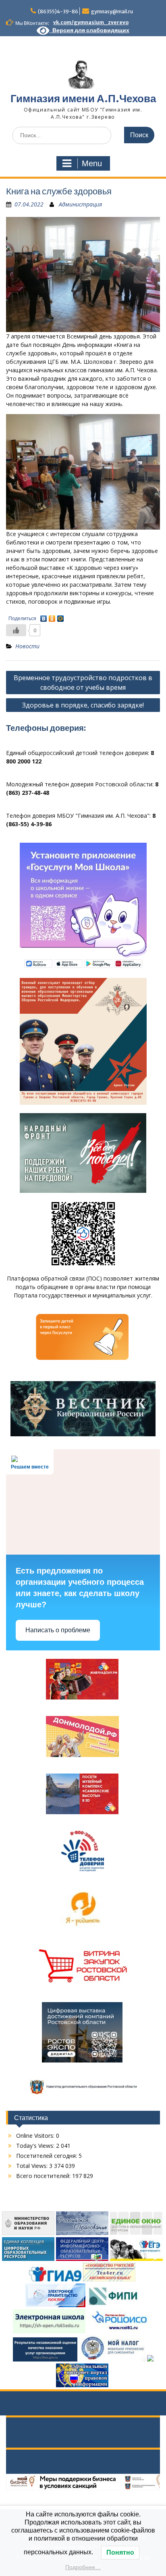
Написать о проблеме (58, 1630)
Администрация (80, 204)
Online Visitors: (36, 2136)
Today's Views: (36, 2146)
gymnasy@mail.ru (112, 11)
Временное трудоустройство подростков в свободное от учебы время (83, 683)
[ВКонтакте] (44, 617)
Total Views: (33, 2166)
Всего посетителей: (44, 2176)
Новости (27, 646)
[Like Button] (16, 630)
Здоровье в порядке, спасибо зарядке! (83, 705)
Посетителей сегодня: (47, 2156)
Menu (92, 163)
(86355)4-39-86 (58, 11)
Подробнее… (83, 2567)
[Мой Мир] (61, 617)
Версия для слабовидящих (89, 30)
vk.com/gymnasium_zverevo (91, 22)
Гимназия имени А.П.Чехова (83, 98)
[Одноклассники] (52, 617)
